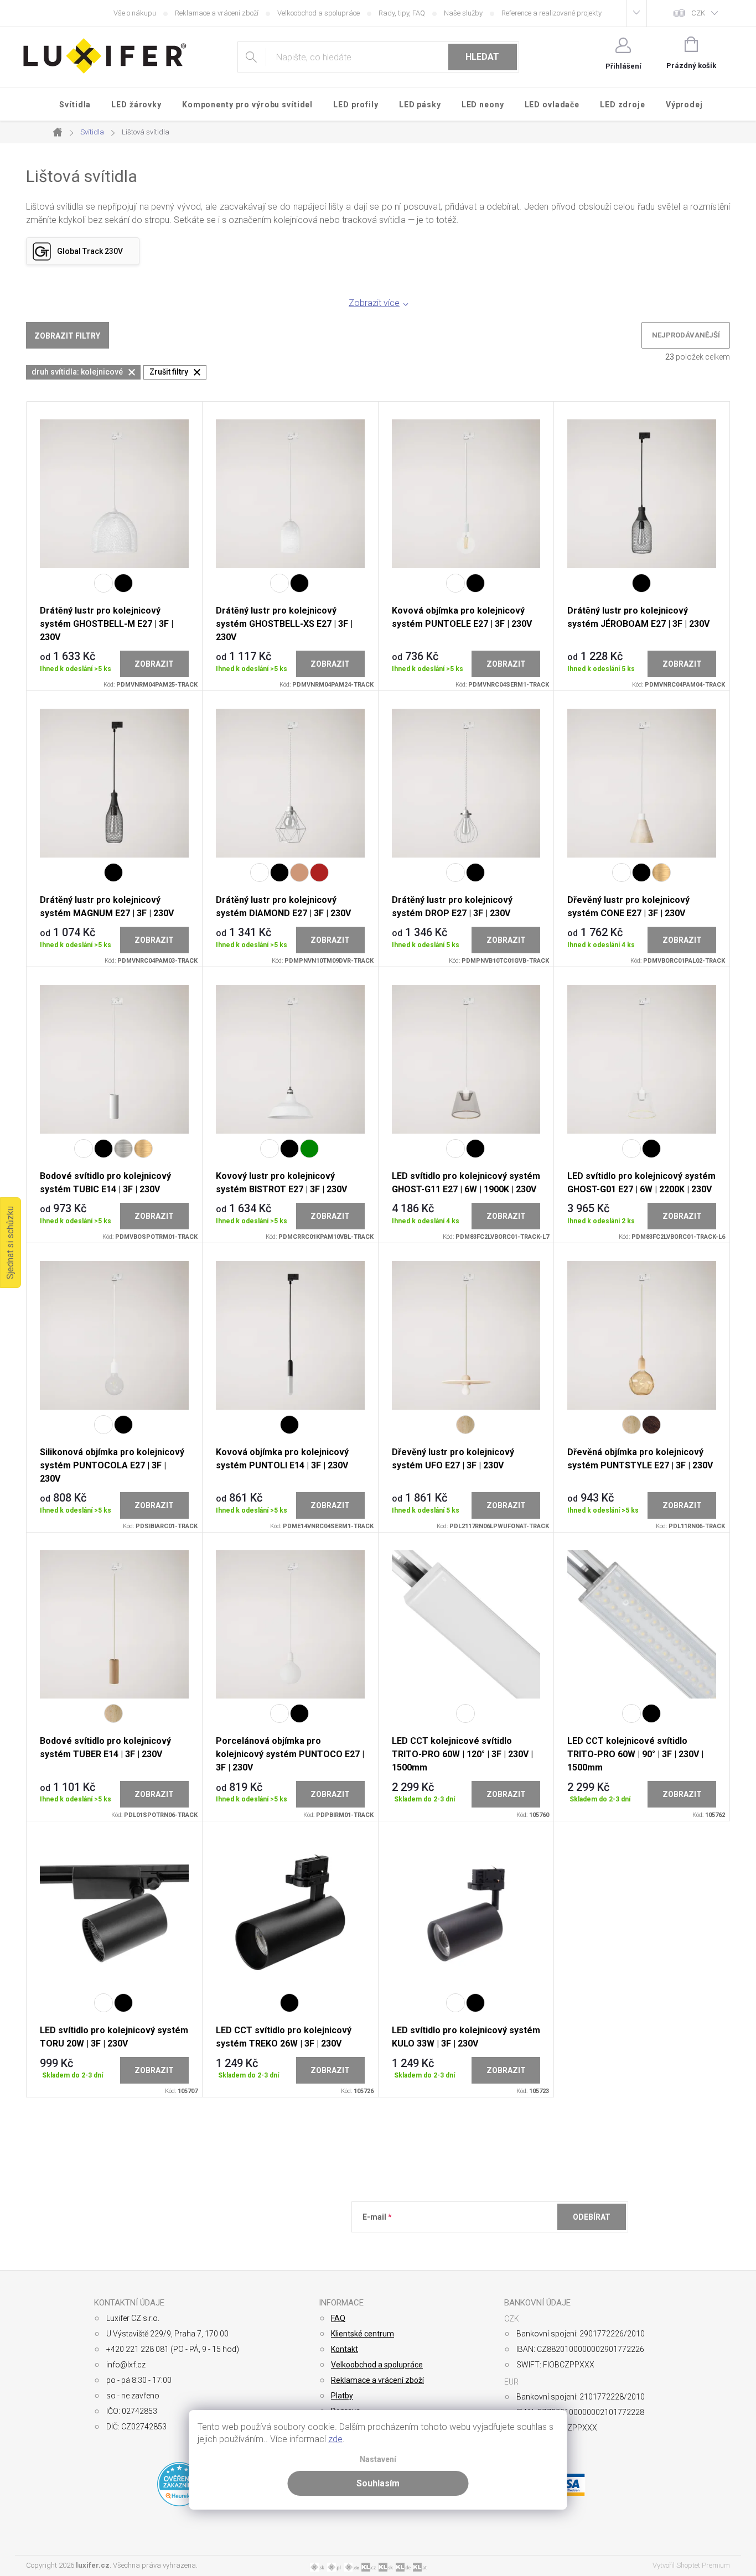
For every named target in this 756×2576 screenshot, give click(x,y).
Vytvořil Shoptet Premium (691, 2565)
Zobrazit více (374, 303)
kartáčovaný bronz (661, 872)
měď (299, 872)
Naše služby (463, 13)
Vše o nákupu (135, 13)
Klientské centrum (363, 2334)
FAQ (338, 2318)
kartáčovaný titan (123, 1149)
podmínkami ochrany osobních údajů (523, 2244)
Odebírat (592, 2217)
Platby (342, 2396)
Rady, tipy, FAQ (402, 13)
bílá (103, 583)
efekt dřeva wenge (651, 1425)
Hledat (482, 57)
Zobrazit (154, 664)
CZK (698, 13)
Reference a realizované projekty (552, 13)
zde (335, 2439)
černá (123, 583)
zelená (309, 1149)
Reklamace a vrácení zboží (217, 13)
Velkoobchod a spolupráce (319, 13)
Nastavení (378, 2460)
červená (319, 872)
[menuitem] (75, 105)
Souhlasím (378, 2483)
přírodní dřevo (465, 1425)
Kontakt (345, 2349)
